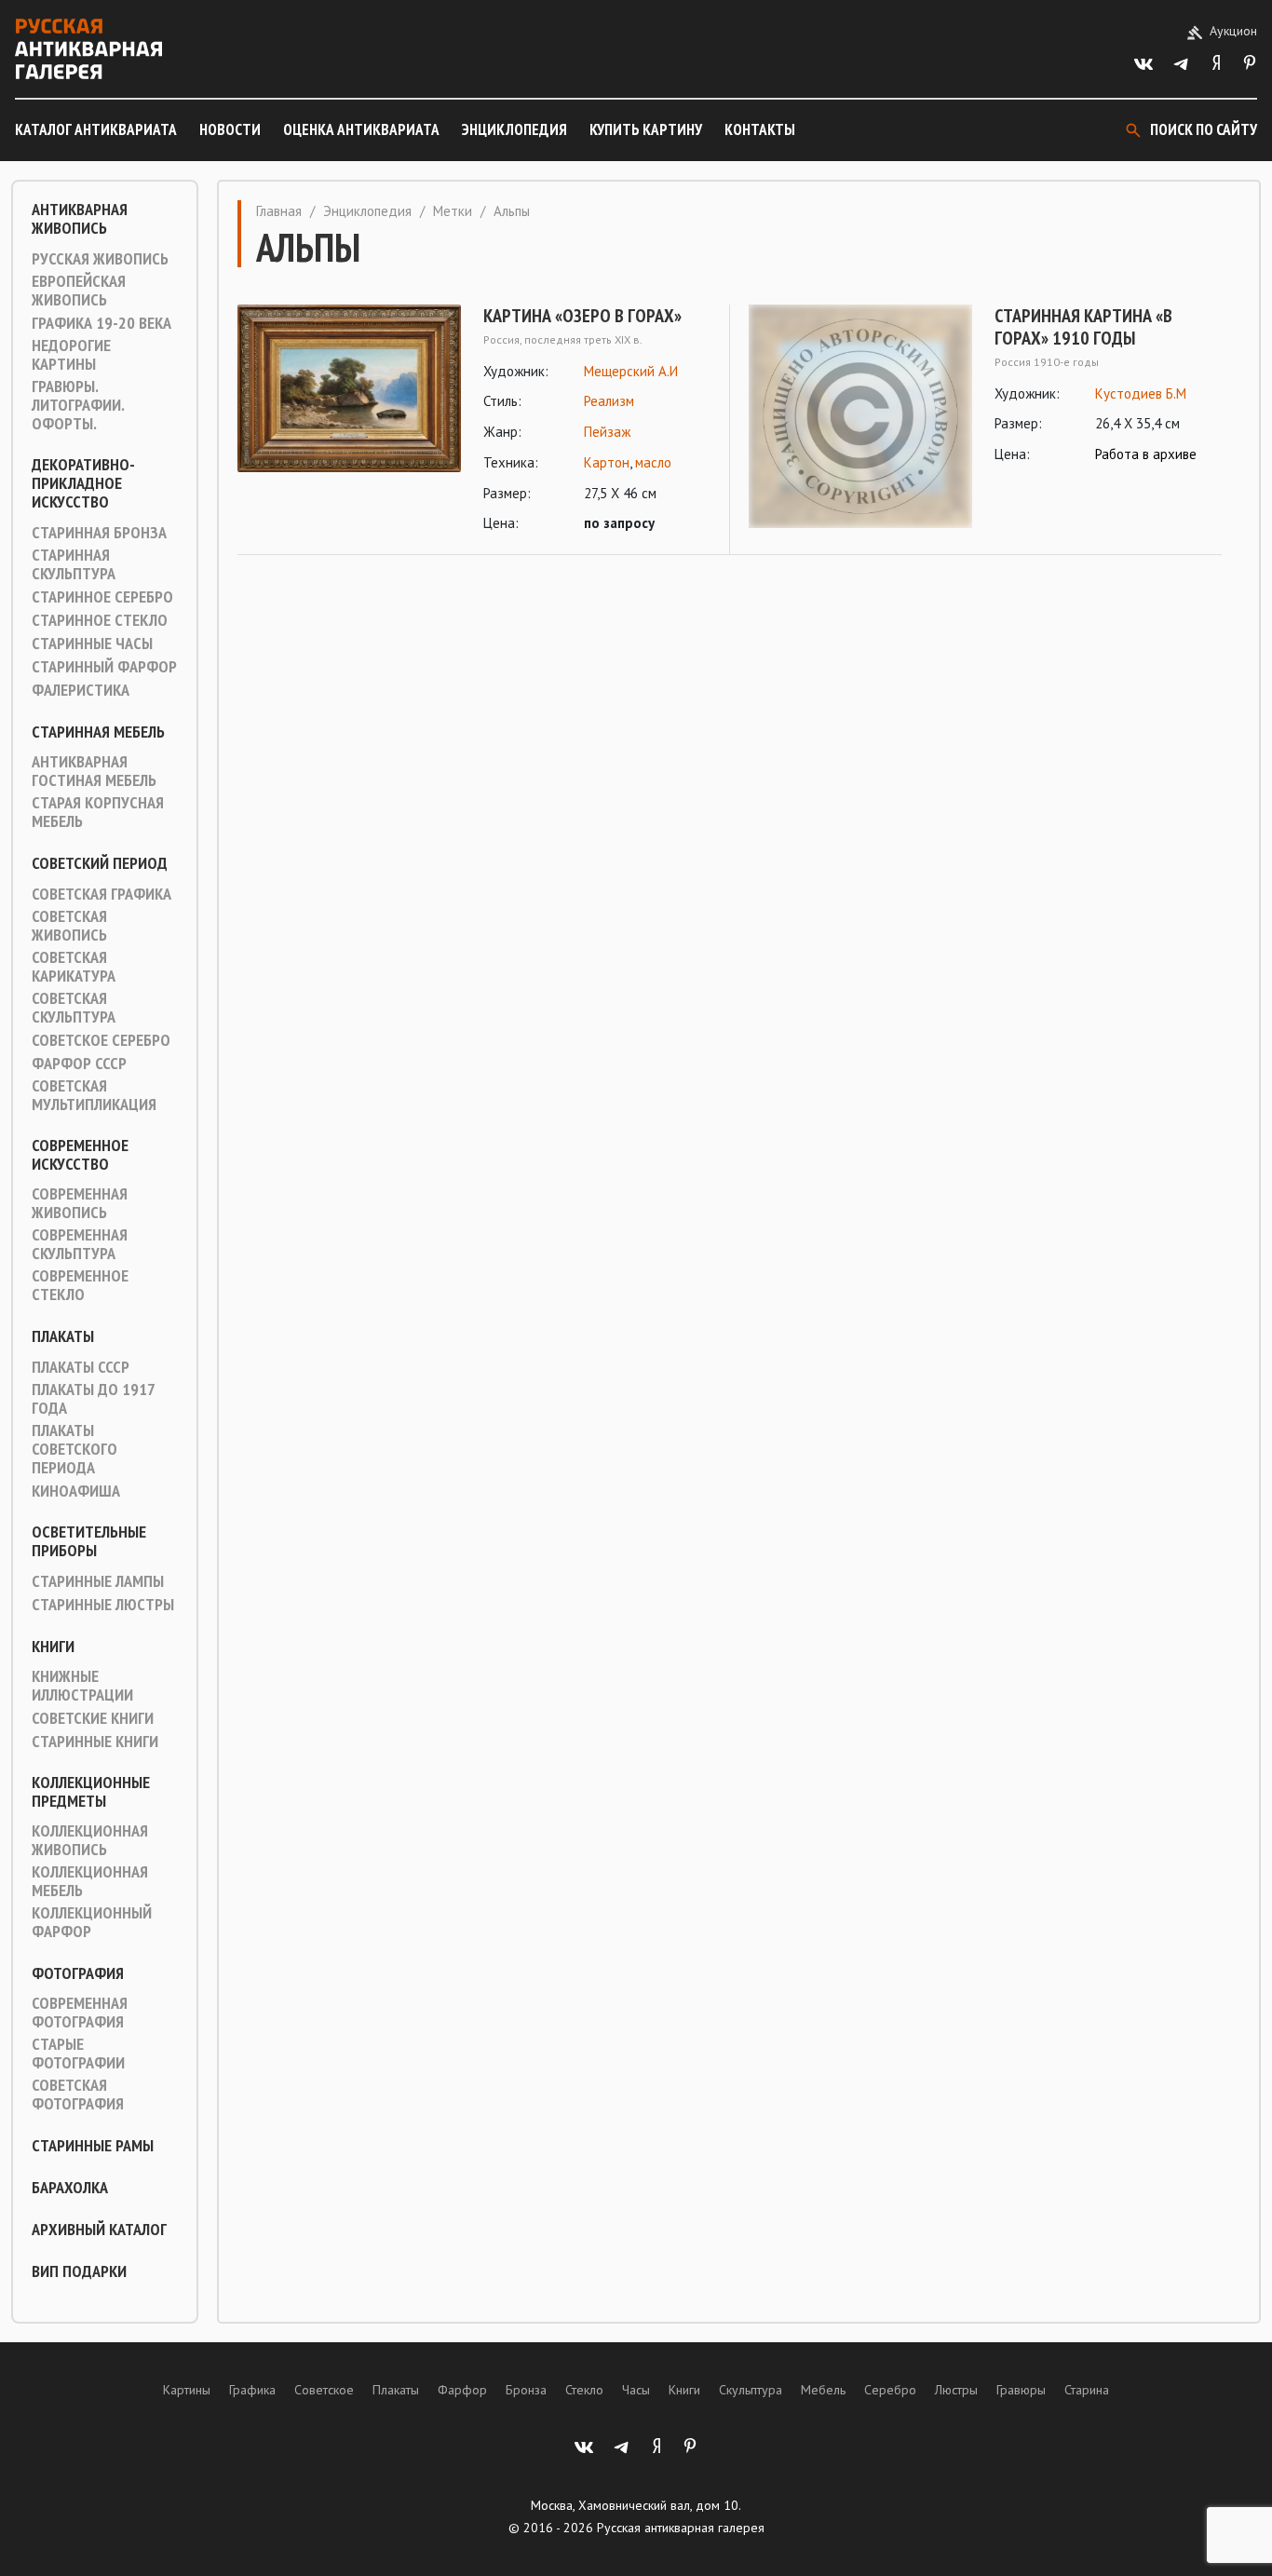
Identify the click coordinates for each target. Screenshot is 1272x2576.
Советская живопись (69, 926)
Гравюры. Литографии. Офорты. (78, 405)
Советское (324, 2390)
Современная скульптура (80, 1244)
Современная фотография (80, 2013)
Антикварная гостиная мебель (94, 771)
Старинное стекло (100, 620)
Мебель (823, 2390)
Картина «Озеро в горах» (582, 316)
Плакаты (63, 1336)
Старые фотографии (78, 2054)
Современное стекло (80, 1285)
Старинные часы (92, 644)
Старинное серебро (102, 597)
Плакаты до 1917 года (93, 1399)
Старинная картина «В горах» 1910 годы (1083, 327)
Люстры (956, 2390)
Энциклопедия (514, 129)
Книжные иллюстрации (82, 1686)
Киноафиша (76, 1491)
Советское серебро (101, 1040)
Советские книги (93, 1718)
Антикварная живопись (80, 219)
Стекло (584, 2390)
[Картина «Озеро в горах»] (349, 420)
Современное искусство (80, 1155)
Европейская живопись (79, 291)
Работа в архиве (1146, 454)
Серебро (890, 2390)
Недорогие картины (71, 355)
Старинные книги (95, 1742)
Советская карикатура (74, 967)
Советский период (100, 863)
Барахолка (70, 2188)
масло (653, 462)
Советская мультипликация (94, 1095)
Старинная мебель (98, 732)
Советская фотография (78, 2095)
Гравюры (1021, 2390)
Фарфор (462, 2390)
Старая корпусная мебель (98, 812)
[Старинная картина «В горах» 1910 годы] (860, 416)
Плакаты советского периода (74, 1449)
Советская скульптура (74, 1008)
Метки (453, 211)
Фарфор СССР (79, 1064)
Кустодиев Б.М (1141, 393)
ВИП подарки (79, 2271)
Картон (607, 462)
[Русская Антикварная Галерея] (88, 49)
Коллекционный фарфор (92, 1922)
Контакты (760, 129)
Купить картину (646, 129)
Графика (252, 2390)
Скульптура (751, 2390)
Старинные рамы (93, 2146)
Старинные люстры (103, 1605)
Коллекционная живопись (90, 1840)
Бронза (526, 2390)
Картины (187, 2390)
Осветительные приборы (89, 1541)
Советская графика (101, 894)
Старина (1087, 2390)
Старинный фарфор (104, 667)
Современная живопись (80, 1203)
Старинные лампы (98, 1581)
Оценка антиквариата (361, 129)
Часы (636, 2390)
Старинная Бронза (99, 533)
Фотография (78, 1973)
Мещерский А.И (631, 371)
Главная (279, 211)
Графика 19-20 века (101, 323)
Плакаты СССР (81, 1367)
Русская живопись (100, 259)
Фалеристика (81, 690)
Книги (53, 1647)
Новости (230, 129)
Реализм (609, 401)
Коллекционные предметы (91, 1792)
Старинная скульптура (74, 564)
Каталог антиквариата (96, 129)
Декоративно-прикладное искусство (83, 483)
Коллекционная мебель (90, 1881)
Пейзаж (607, 432)
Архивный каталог (99, 2230)
